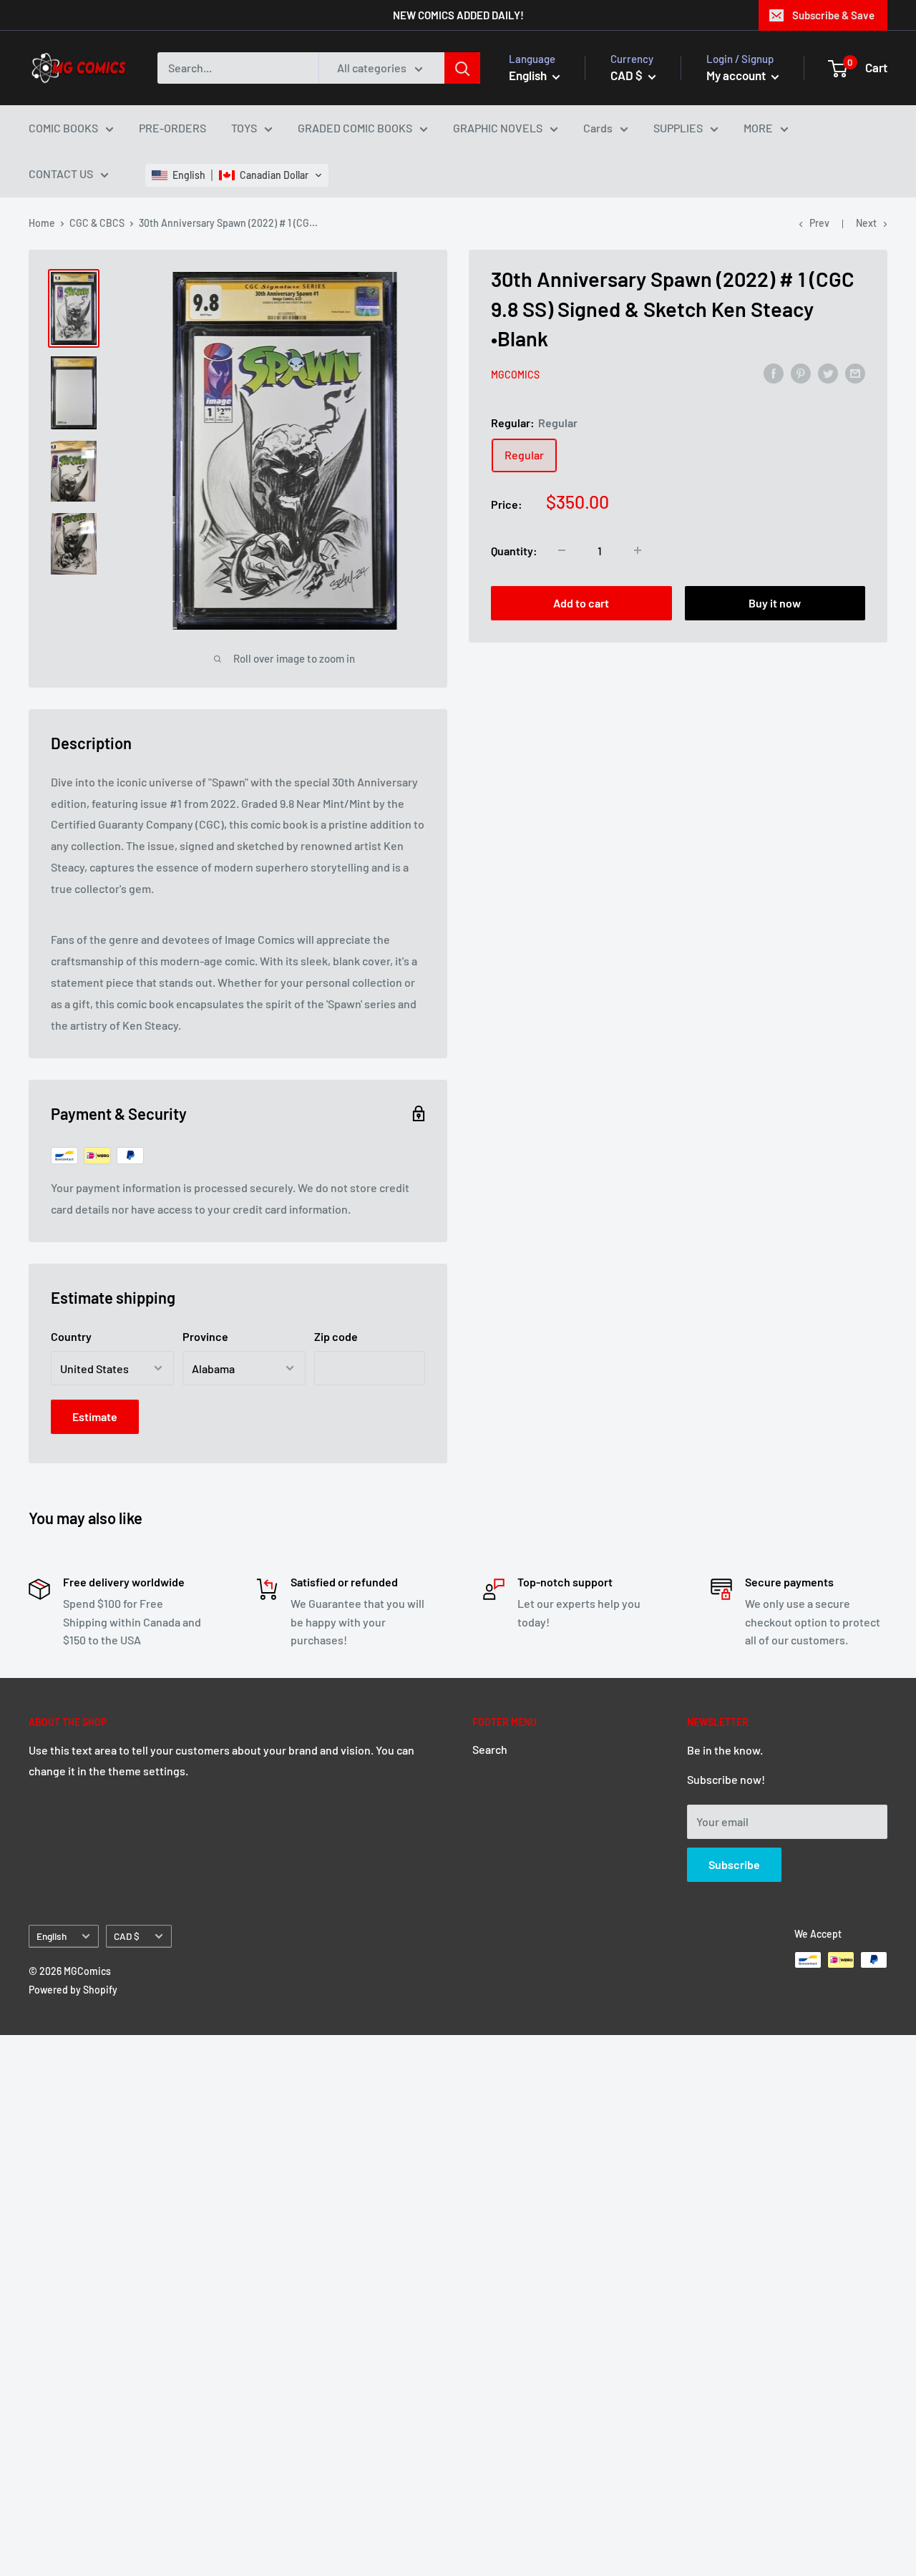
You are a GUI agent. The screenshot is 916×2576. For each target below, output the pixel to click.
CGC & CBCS (97, 223)
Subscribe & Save (833, 15)
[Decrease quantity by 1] (562, 550)
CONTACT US (61, 174)
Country (71, 1336)
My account (737, 75)
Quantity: (514, 550)
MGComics (515, 374)
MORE (758, 128)
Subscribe (734, 1864)
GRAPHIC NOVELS (498, 128)
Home (42, 223)
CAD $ (127, 1936)
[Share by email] (855, 372)
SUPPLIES (678, 128)
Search (490, 1749)
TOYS (244, 128)
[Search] (462, 68)
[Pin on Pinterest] (801, 372)
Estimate (95, 1416)
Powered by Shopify (73, 1990)
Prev (819, 223)
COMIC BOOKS (63, 128)
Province (205, 1336)
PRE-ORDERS (172, 128)
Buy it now (775, 603)
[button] (237, 175)
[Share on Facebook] (774, 372)
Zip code (336, 1336)
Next (866, 223)
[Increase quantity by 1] (638, 550)
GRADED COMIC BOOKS (355, 128)
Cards (598, 128)
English (52, 1936)
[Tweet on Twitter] (828, 372)
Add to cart (581, 603)
